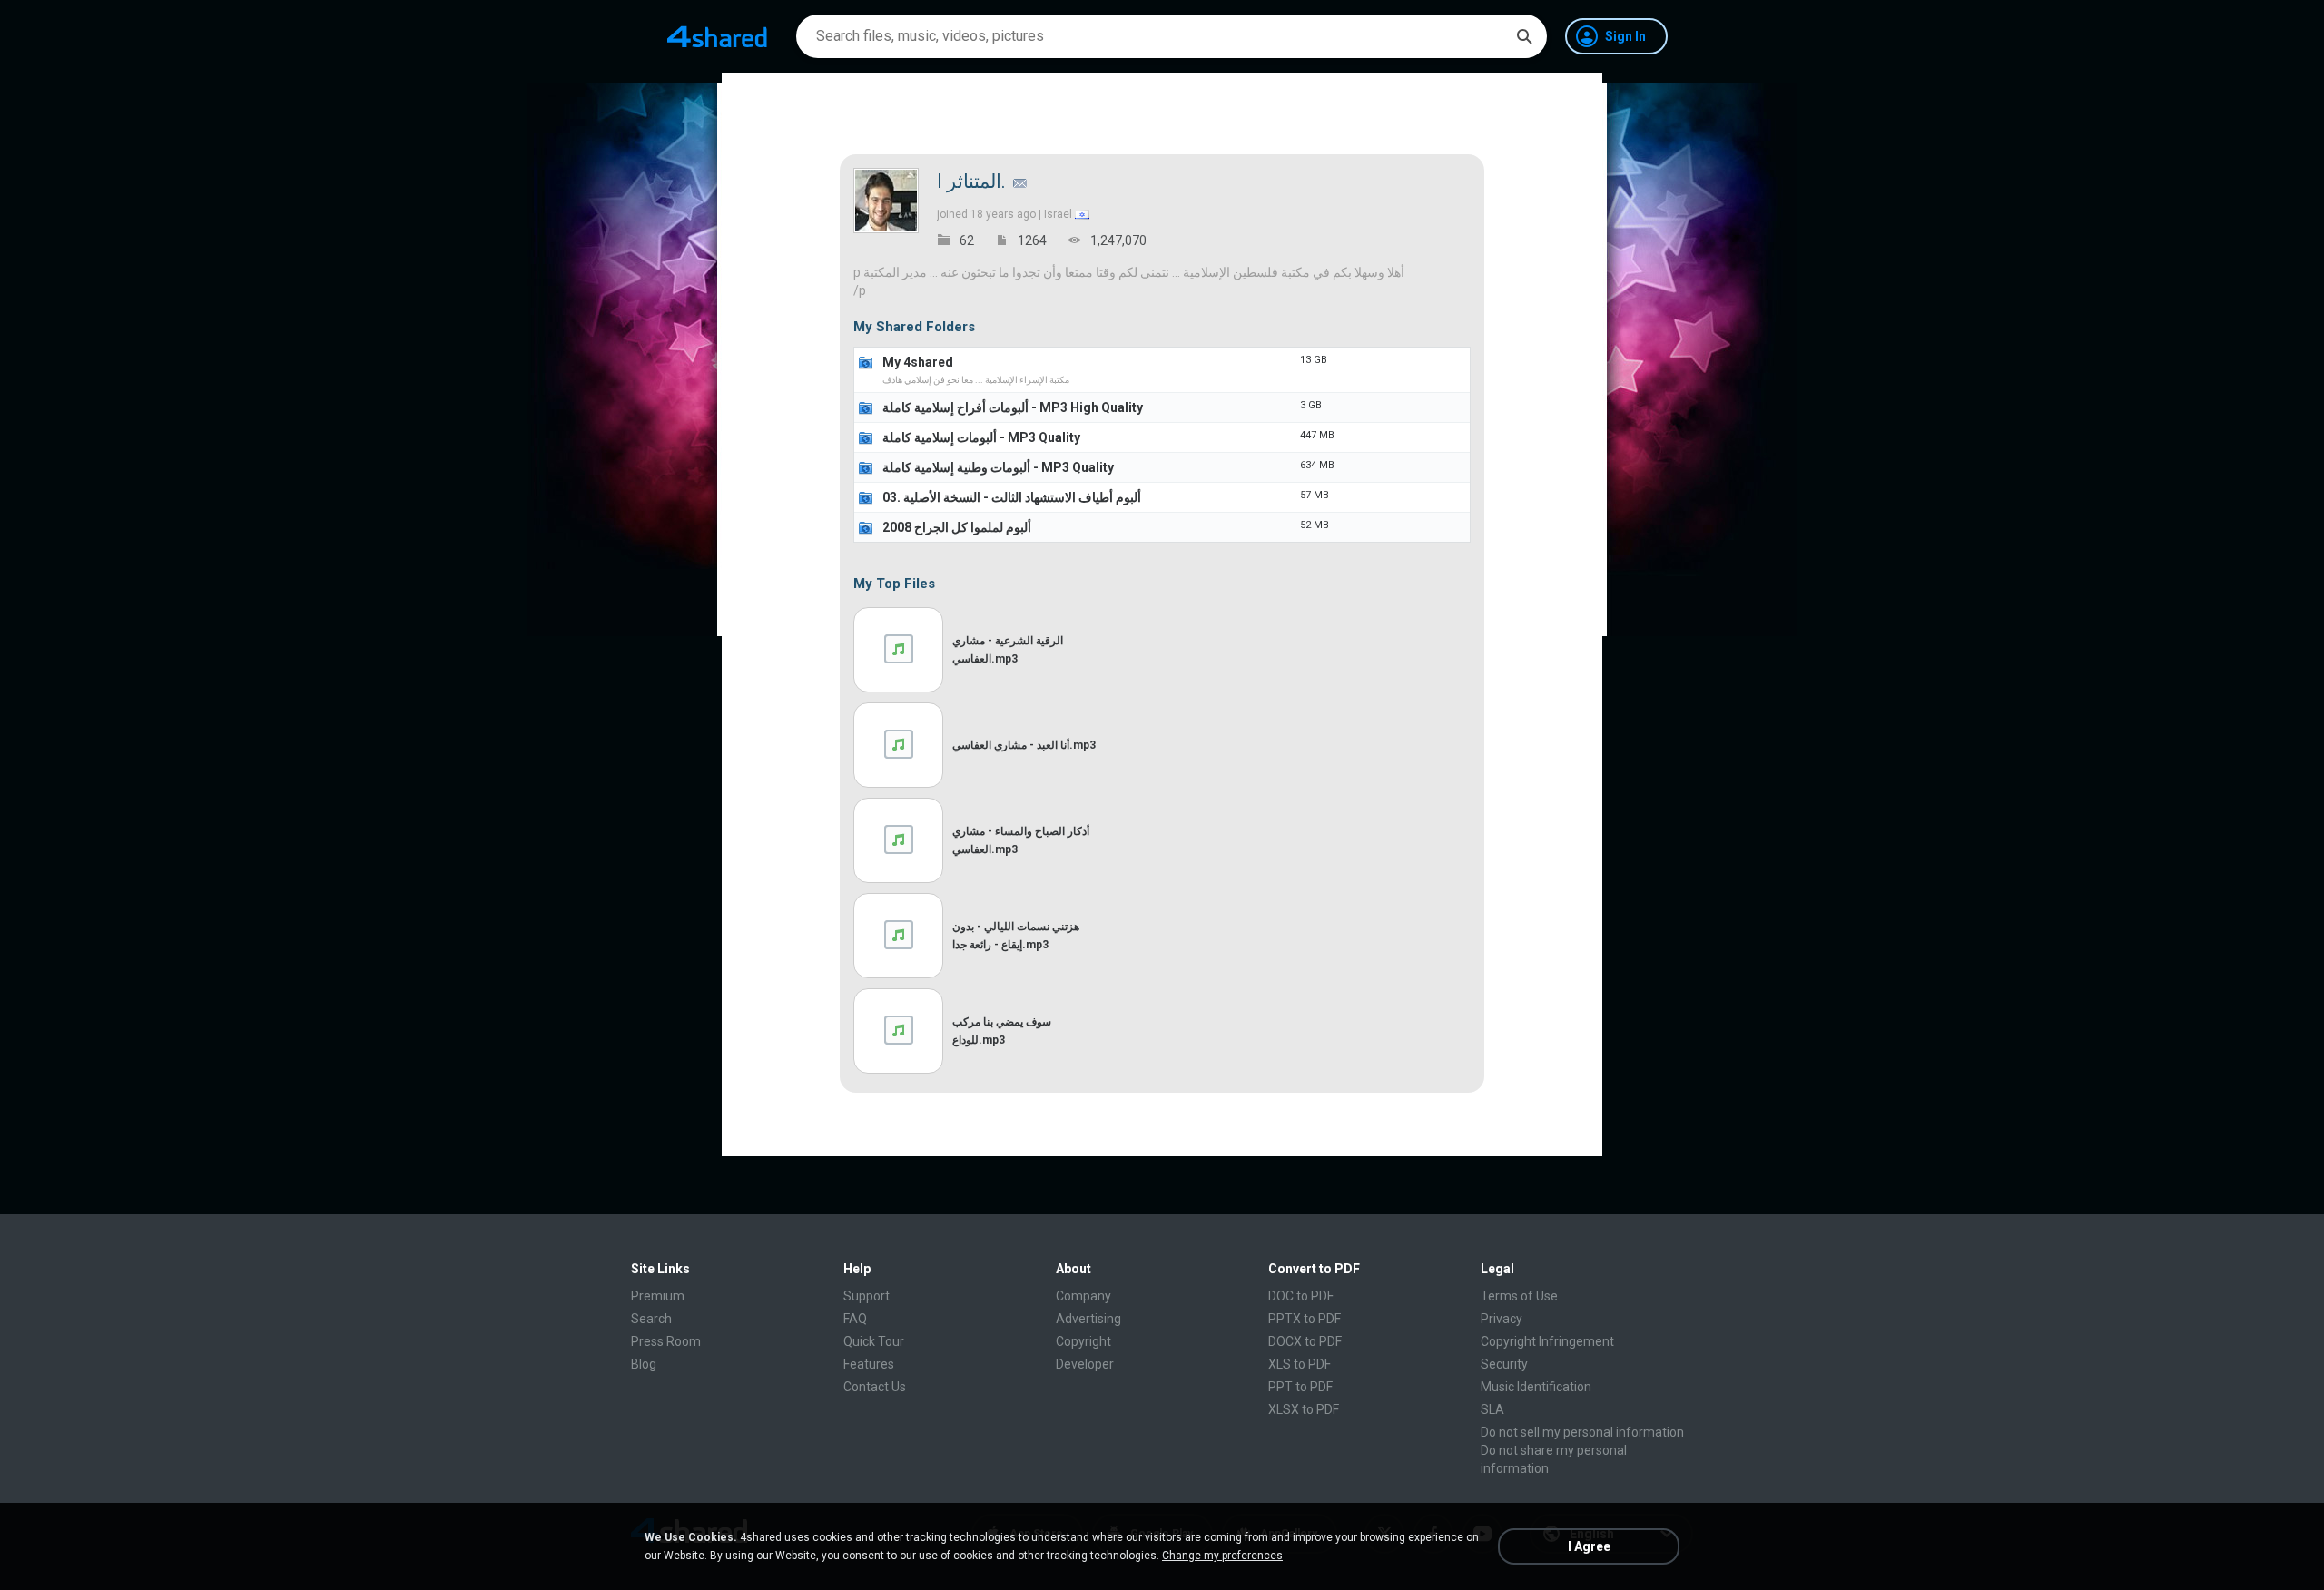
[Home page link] (717, 36)
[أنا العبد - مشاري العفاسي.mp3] (898, 745)
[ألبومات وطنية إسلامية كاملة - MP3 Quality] (866, 467)
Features (869, 1364)
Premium (658, 1296)
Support (867, 1296)
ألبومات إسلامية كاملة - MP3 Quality (981, 437)
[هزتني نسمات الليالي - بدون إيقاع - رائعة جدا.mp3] (898, 936)
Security (1504, 1364)
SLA (1492, 1409)
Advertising (1088, 1319)
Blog (644, 1364)
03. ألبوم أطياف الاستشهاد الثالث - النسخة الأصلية (1012, 497)
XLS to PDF (1300, 1364)
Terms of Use (1519, 1296)
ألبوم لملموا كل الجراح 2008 (957, 527)
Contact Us (875, 1387)
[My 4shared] (866, 362)
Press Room (666, 1341)
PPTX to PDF (1305, 1319)
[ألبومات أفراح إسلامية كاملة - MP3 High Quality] (866, 407)
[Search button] (1524, 36)
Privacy (1502, 1319)
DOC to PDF (1301, 1296)
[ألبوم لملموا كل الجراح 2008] (866, 527)
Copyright (1083, 1341)
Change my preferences (1222, 1556)
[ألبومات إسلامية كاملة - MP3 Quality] (866, 437)
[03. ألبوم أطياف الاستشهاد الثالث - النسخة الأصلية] (866, 497)
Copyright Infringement (1547, 1341)
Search (651, 1319)
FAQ (855, 1319)
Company (1083, 1296)
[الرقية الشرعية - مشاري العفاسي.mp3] (898, 650)
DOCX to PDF (1305, 1341)
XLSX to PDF (1304, 1409)
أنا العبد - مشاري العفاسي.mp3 (1024, 745)
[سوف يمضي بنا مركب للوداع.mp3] (898, 1031)
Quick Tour (874, 1341)
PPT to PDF (1300, 1387)
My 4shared (918, 362)
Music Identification (1536, 1387)
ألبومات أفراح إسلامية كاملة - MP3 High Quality (1013, 407)
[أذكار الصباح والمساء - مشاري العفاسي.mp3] (898, 840)
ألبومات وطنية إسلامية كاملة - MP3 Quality (998, 467)
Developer (1085, 1364)
